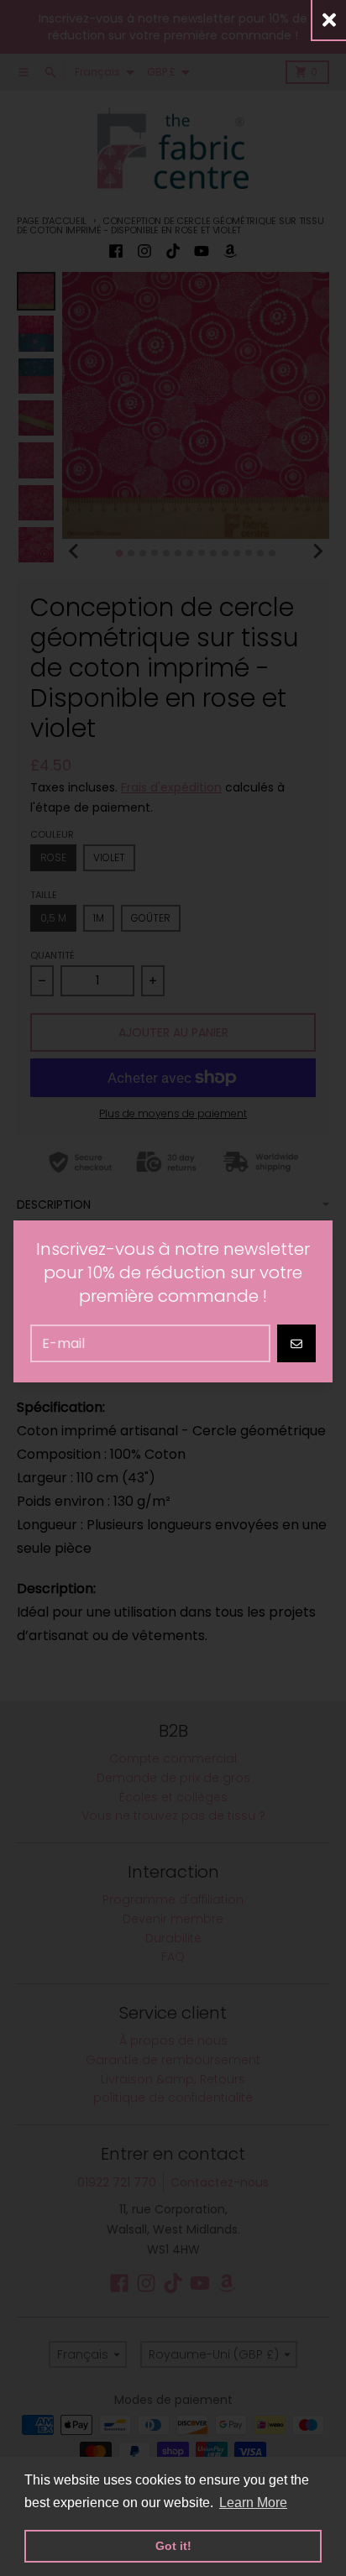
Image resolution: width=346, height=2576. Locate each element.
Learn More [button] (253, 2503)
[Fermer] (329, 20)
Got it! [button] (173, 2546)
